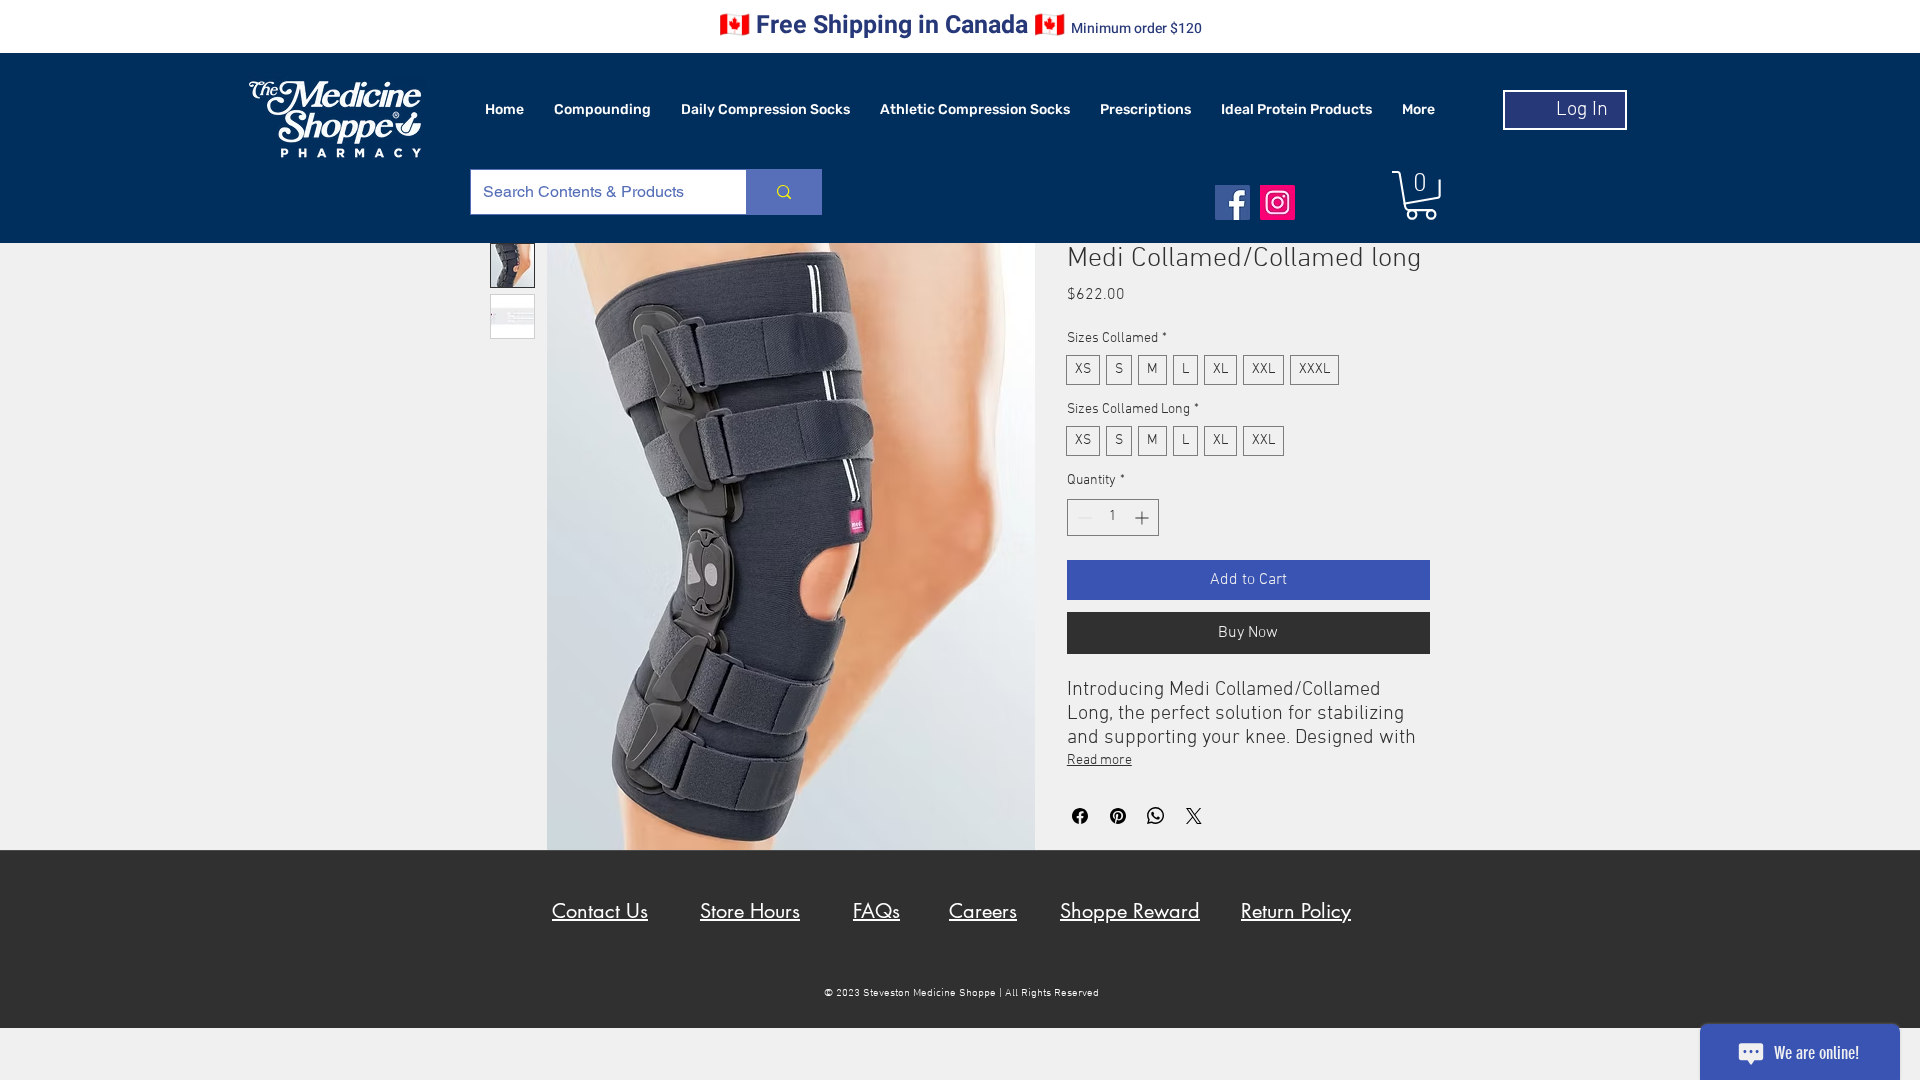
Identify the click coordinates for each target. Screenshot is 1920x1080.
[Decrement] (1082, 517)
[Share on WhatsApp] (1156, 816)
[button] (1421, 195)
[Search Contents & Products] (783, 192)
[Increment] (1143, 517)
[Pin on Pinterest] (1118, 816)
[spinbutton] (1113, 517)
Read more (1099, 760)
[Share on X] (1194, 816)
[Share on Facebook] (1080, 816)
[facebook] (1232, 202)
